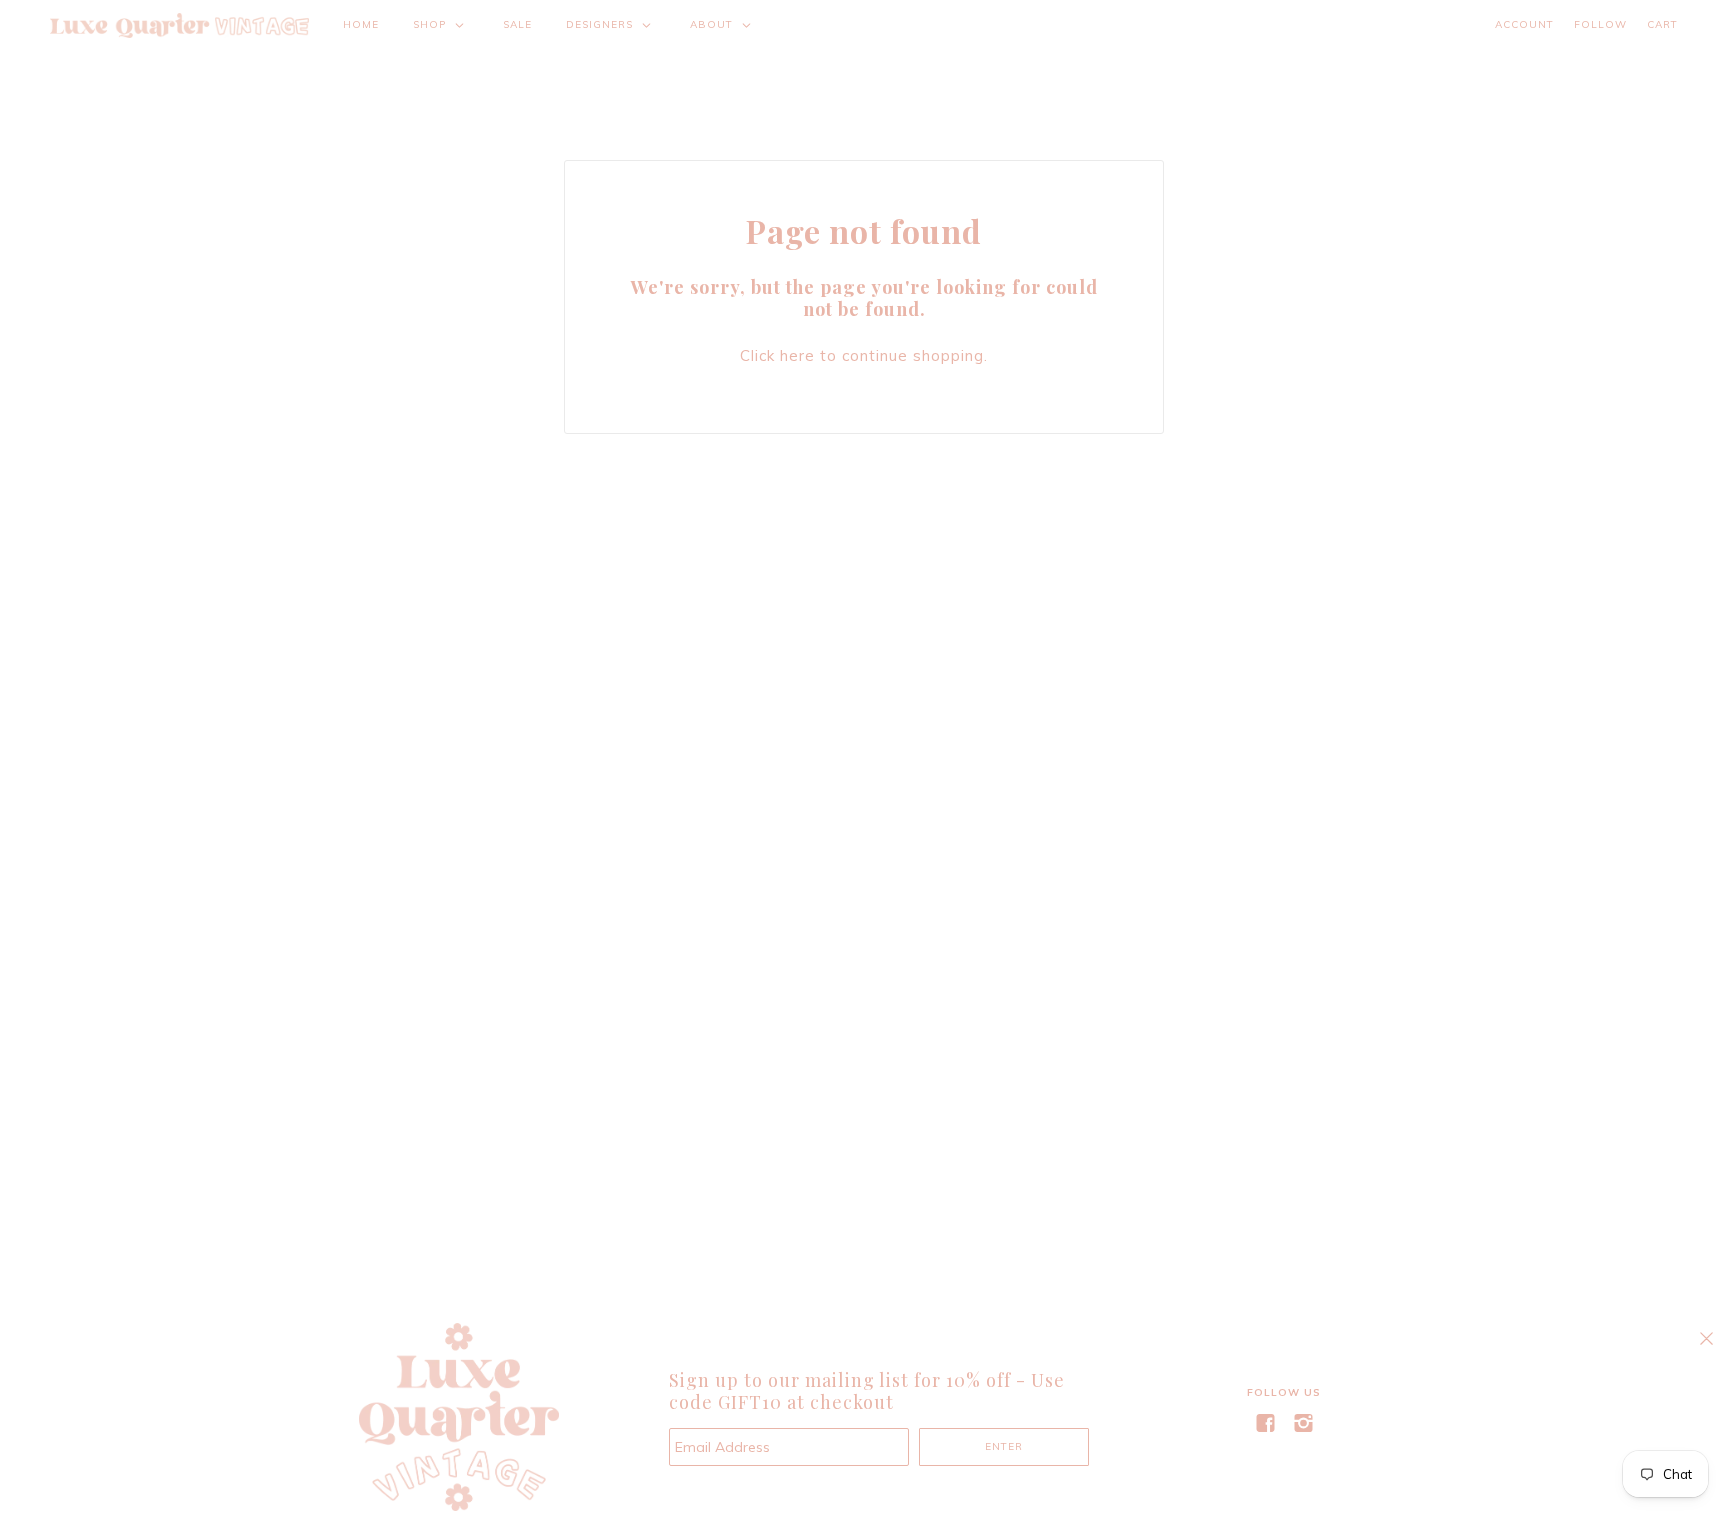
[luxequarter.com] (179, 25)
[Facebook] (1265, 1423)
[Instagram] (1303, 1423)
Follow (1600, 24)
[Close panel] (1706, 1338)
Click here (777, 355)
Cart (1662, 24)
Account (1524, 24)
